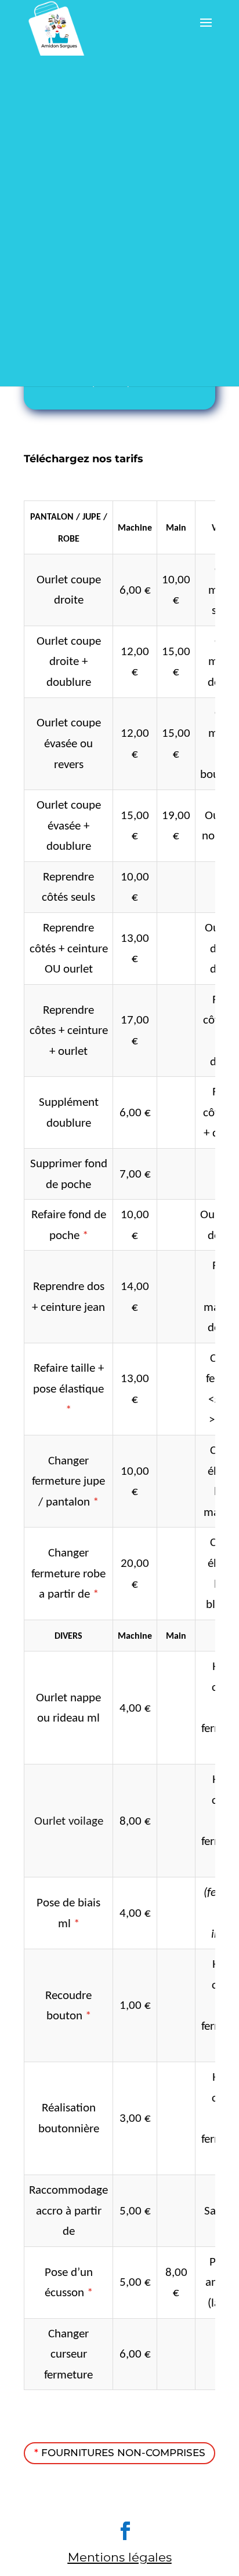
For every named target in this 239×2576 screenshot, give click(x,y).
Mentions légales (120, 2557)
